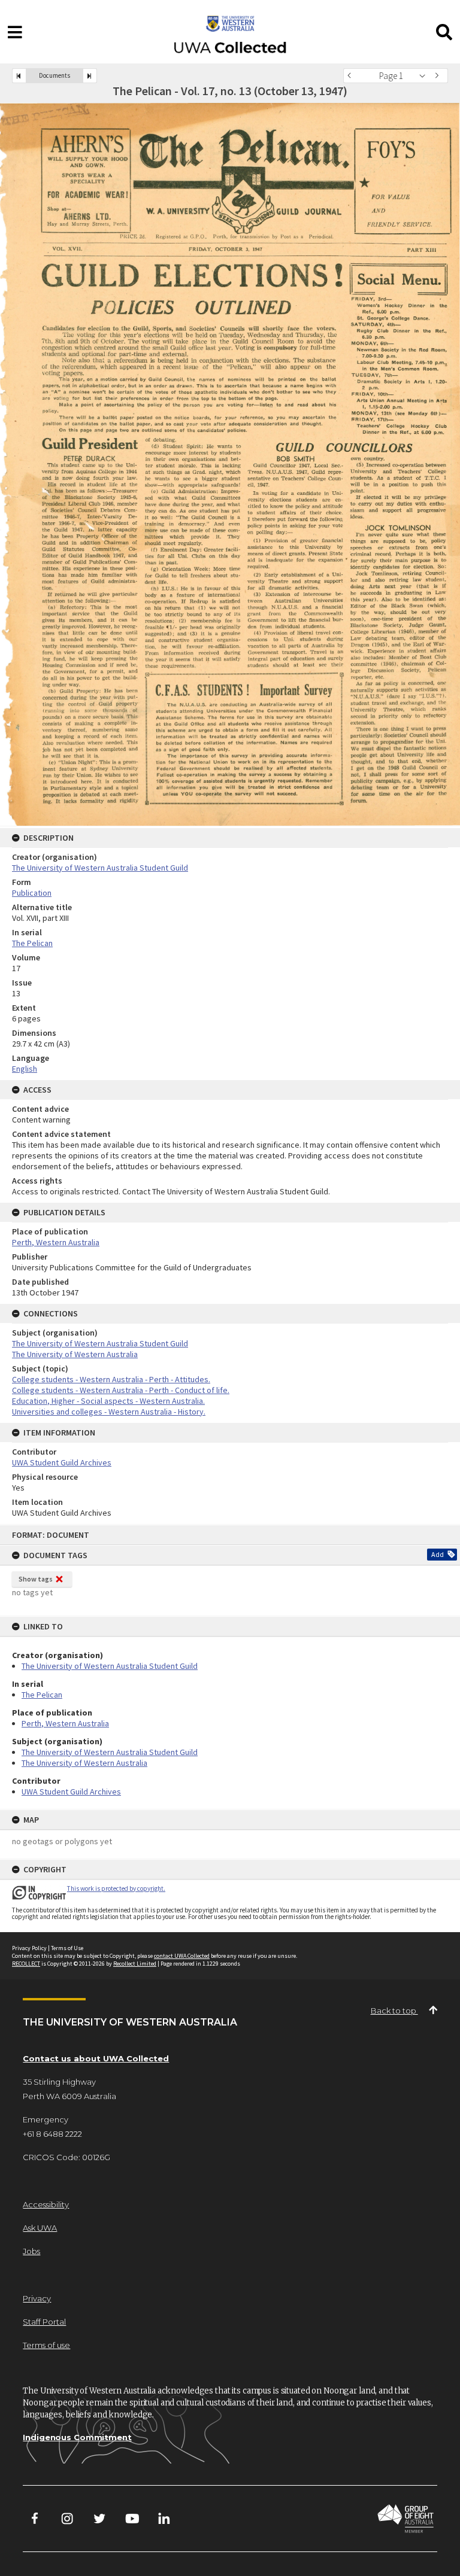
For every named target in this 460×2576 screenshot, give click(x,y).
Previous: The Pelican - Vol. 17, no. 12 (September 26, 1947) (19, 76)
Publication (32, 893)
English (25, 1069)
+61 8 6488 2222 (52, 2134)
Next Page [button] (439, 76)
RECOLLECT (26, 1964)
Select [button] (426, 76)
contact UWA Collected (182, 1956)
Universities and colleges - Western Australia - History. (109, 1412)
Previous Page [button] (352, 76)
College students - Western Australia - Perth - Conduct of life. (121, 1390)
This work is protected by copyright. (116, 1888)
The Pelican (42, 1695)
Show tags (36, 1579)
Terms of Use (67, 1948)
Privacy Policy (29, 1948)
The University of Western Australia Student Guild (110, 1666)
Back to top (394, 2011)
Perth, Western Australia (65, 1723)
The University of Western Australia (84, 1763)
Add (438, 1554)
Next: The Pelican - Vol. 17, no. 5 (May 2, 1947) (90, 76)
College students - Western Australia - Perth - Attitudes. (111, 1379)
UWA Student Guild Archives (71, 1792)
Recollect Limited (135, 1964)
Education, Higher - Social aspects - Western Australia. (108, 1401)
